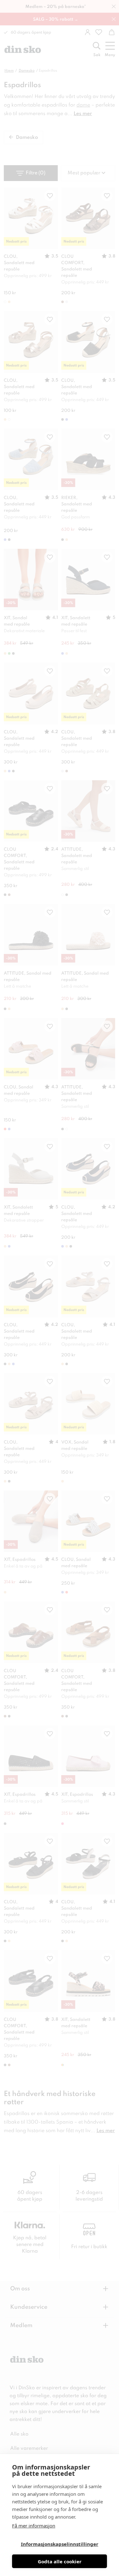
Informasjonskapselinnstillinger (60, 2544)
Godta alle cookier (60, 2561)
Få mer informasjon (34, 2526)
